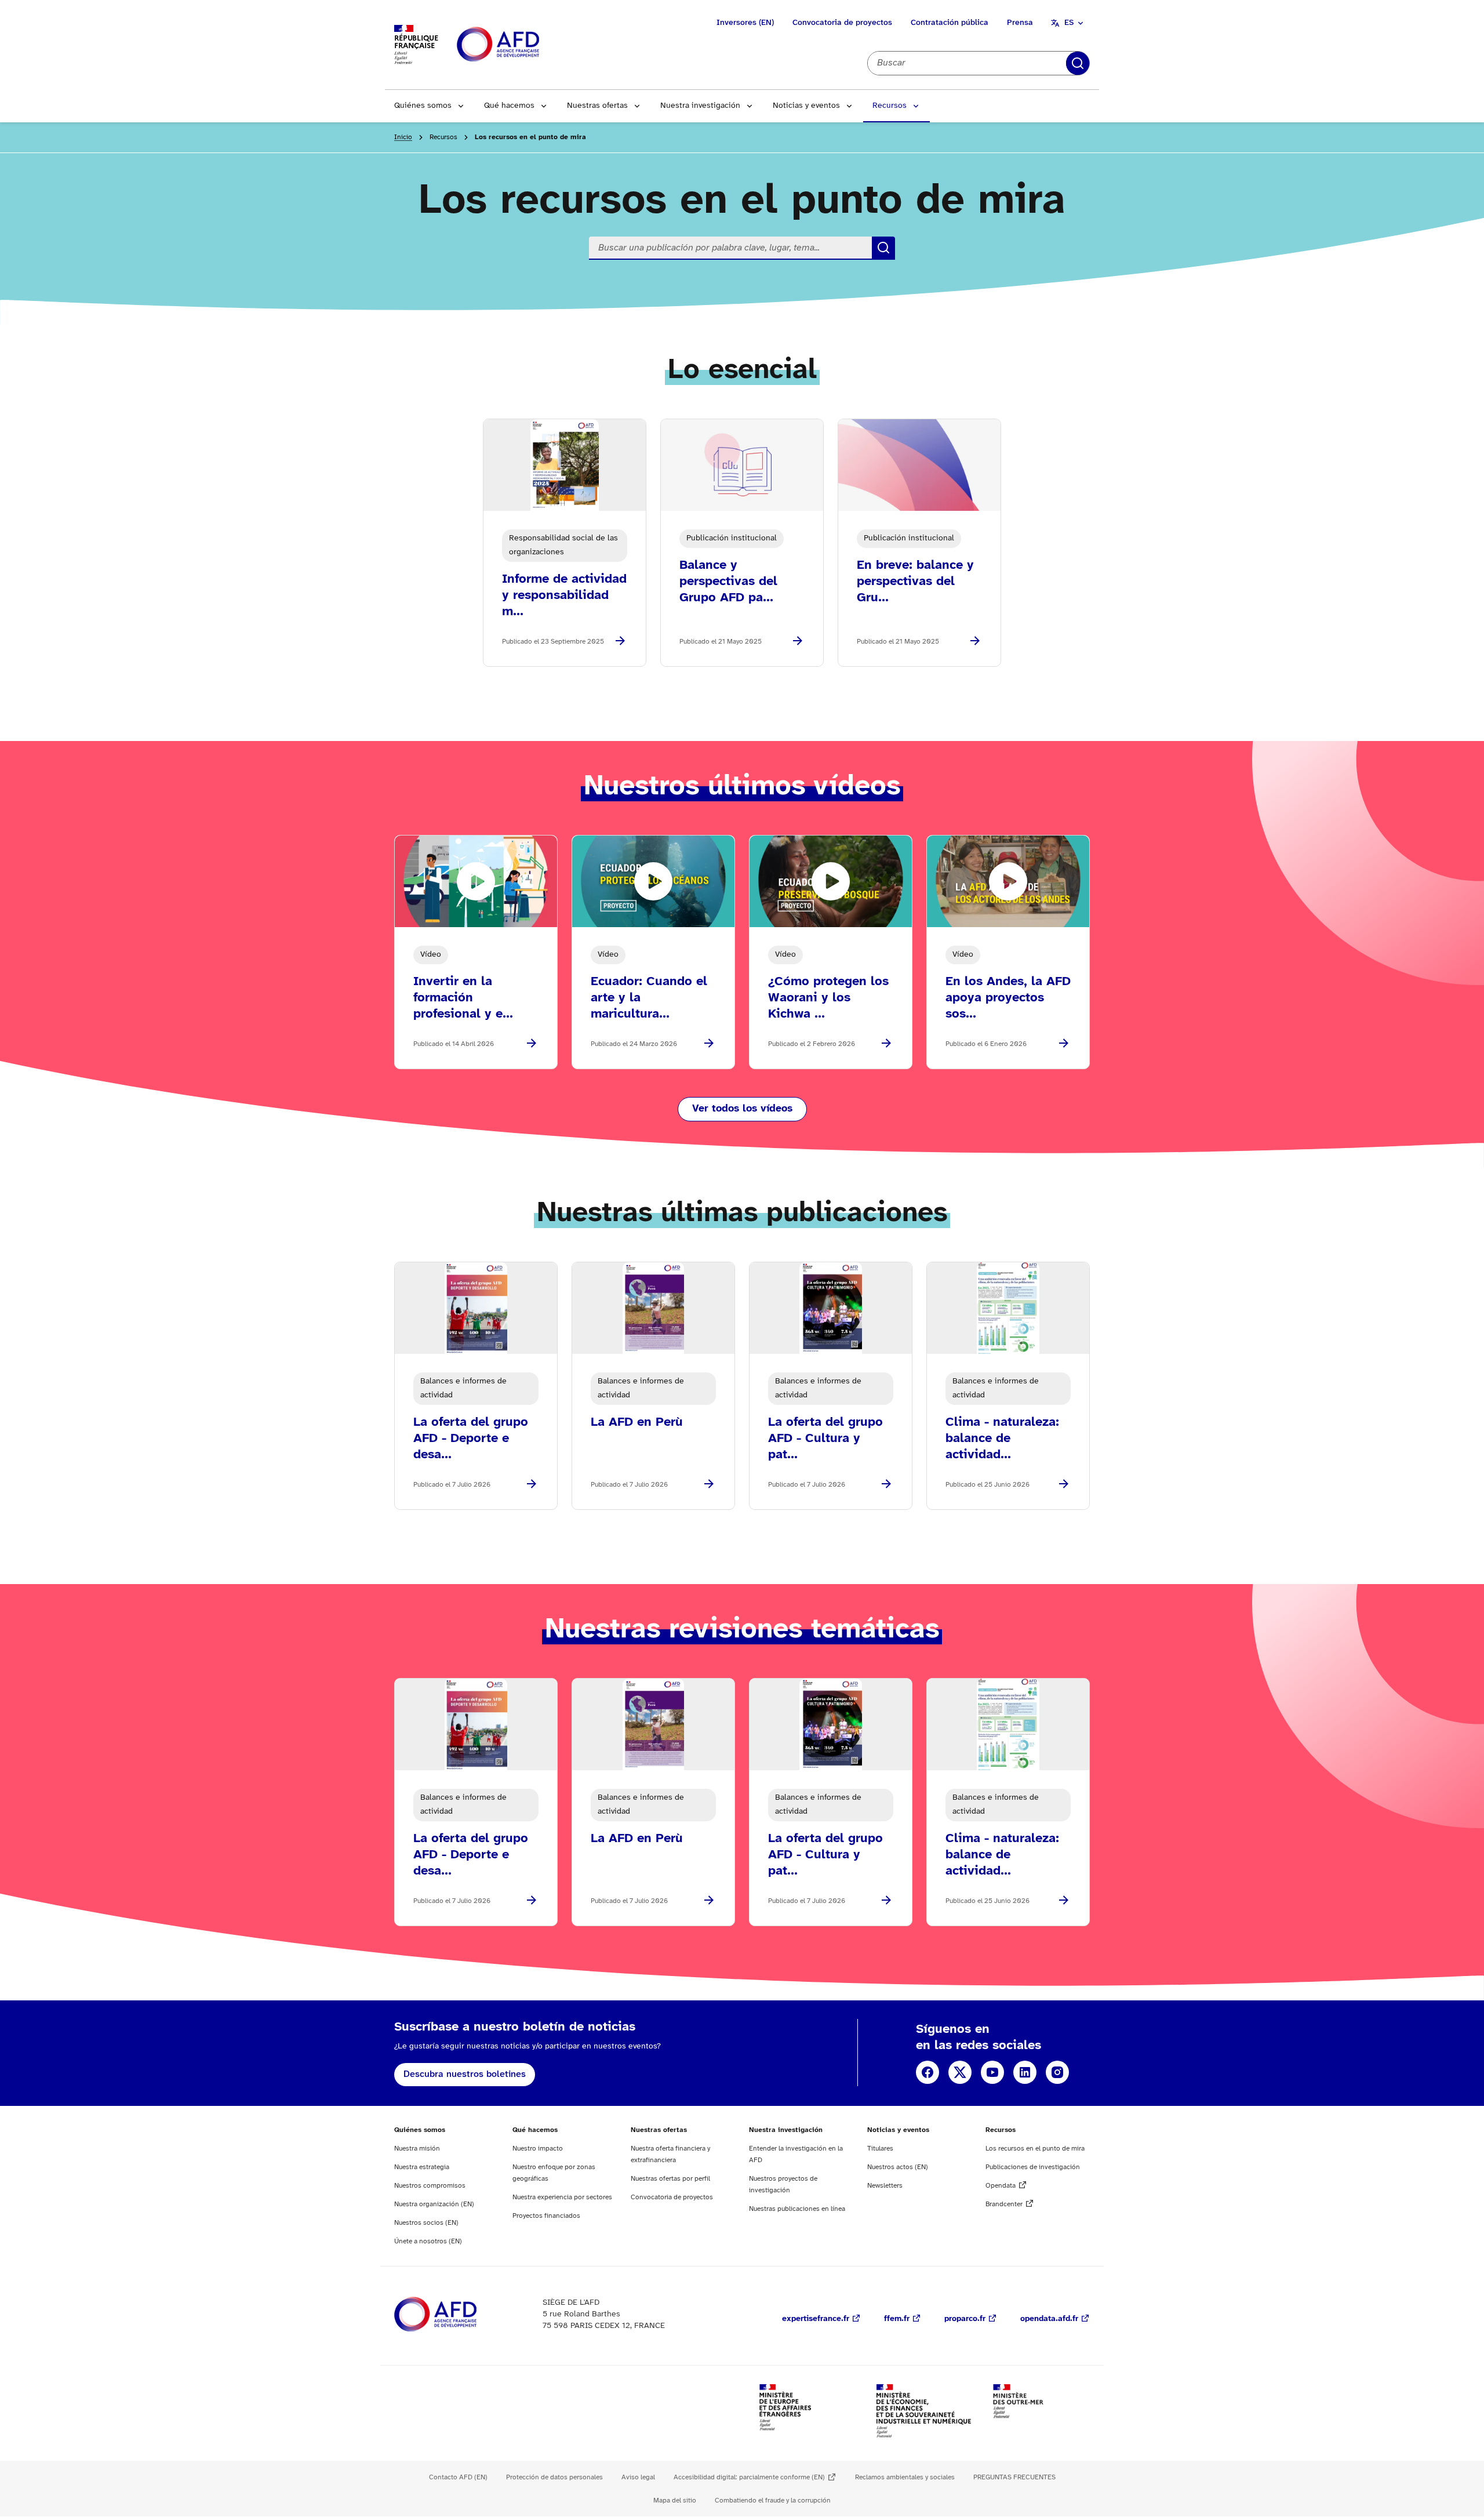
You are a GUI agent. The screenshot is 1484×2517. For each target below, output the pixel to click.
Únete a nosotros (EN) (428, 2241)
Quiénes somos (423, 106)
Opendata (1001, 2186)
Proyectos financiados (546, 2216)
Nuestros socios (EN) (426, 2223)
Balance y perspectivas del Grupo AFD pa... (728, 582)
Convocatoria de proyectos (842, 23)
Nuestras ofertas (597, 106)
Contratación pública (950, 23)
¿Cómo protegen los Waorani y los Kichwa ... (828, 998)
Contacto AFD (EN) (458, 2477)
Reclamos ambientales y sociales (905, 2477)
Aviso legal (638, 2477)
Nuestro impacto (538, 2149)
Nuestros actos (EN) (898, 2167)
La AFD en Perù (637, 1422)
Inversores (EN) (745, 23)
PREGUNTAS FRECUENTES (1014, 2477)
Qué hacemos (509, 106)
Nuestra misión (417, 2149)
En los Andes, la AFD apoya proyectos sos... (1008, 998)
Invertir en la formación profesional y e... (463, 998)
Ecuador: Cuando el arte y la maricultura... (649, 998)
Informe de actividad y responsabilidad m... (564, 595)
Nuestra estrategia (422, 2167)
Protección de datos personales (554, 2477)
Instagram (1057, 2072)
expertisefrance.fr (816, 2319)
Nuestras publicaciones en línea (797, 2209)
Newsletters (885, 2186)
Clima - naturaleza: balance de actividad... (1002, 1439)
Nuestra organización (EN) (434, 2204)
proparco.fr (965, 2319)
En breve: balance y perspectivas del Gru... (915, 582)
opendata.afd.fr (1049, 2319)
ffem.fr (897, 2319)
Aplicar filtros (1078, 63)
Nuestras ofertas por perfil (670, 2179)
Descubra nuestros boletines (465, 2074)
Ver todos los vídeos (742, 1109)
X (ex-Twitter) (960, 2072)
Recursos (890, 106)
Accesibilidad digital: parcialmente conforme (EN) (749, 2477)
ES (1069, 23)
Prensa (1020, 23)
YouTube (992, 2072)
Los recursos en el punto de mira (1035, 2149)
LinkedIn (1025, 2072)
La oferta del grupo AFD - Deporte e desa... (471, 1439)
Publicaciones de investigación (1033, 2167)
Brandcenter (1004, 2204)
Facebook (927, 2072)
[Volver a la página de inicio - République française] (524, 45)
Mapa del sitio (675, 2500)
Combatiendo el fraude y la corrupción (773, 2500)
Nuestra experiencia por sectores (562, 2197)
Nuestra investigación (700, 106)
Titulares (880, 2149)
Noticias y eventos (806, 106)
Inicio (403, 137)
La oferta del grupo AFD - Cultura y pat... (825, 1439)
